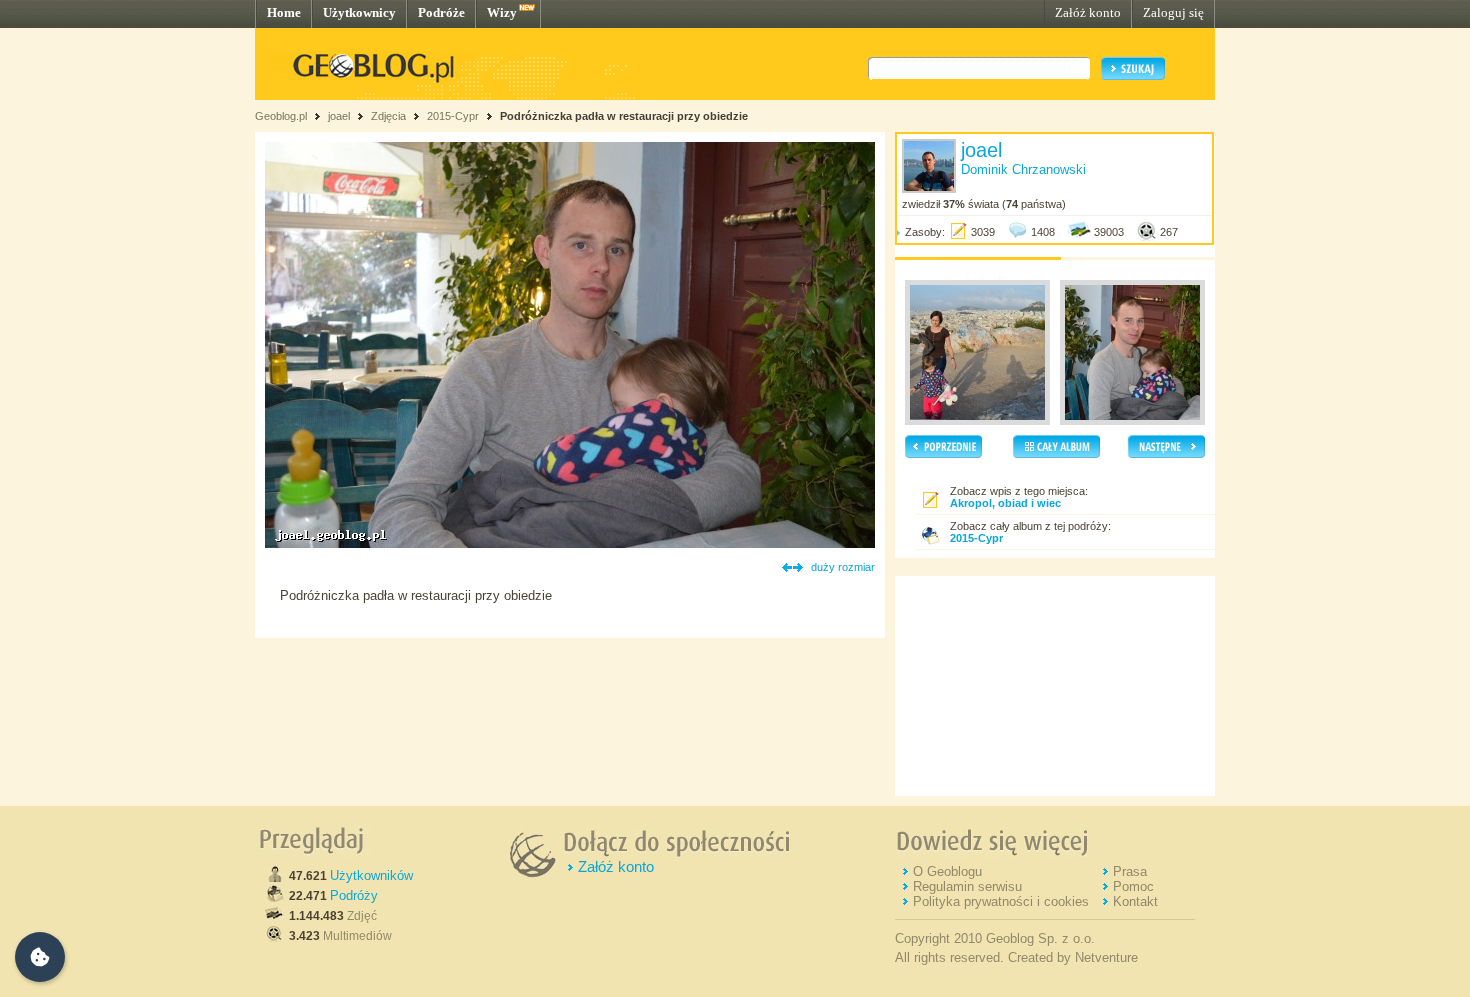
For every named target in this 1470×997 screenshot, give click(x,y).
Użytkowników (371, 875)
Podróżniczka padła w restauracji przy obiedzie (624, 116)
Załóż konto (1088, 12)
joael (339, 116)
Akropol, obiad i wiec (1005, 503)
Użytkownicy (359, 12)
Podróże (441, 12)
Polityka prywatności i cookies (1001, 901)
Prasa (1130, 871)
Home (284, 12)
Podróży (354, 895)
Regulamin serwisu (967, 886)
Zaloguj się (1173, 12)
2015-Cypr (453, 116)
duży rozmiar (843, 567)
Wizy (502, 12)
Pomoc (1133, 886)
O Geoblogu (947, 871)
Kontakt (1135, 901)
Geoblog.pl (281, 116)
